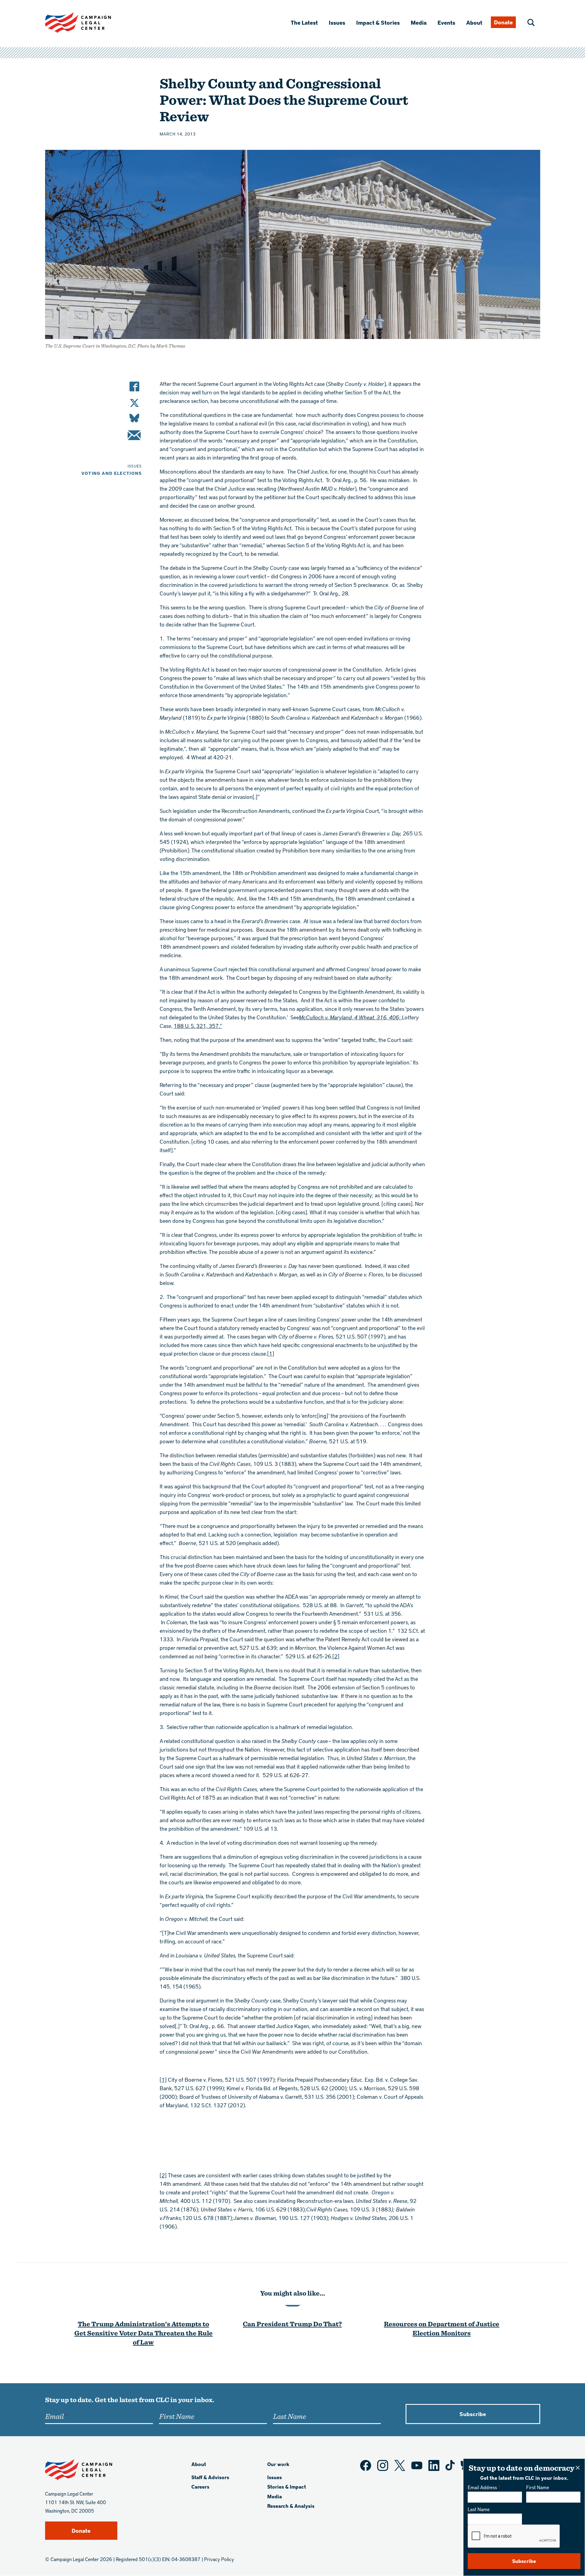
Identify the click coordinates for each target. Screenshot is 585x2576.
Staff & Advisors (210, 2477)
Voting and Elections (112, 473)
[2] (336, 1656)
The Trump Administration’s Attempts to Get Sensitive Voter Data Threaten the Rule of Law (144, 2333)
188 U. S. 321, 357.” (198, 1026)
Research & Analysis (291, 2506)
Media (419, 22)
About (474, 22)
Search (531, 23)
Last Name (479, 2509)
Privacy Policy (219, 2559)
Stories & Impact (287, 2487)
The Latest (304, 22)
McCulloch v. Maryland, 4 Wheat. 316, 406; (350, 1017)
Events (446, 22)
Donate (503, 22)
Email (54, 2416)
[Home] (88, 23)
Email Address (482, 2487)
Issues (337, 22)
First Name (538, 2487)
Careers (200, 2487)
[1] (271, 1353)
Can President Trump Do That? (292, 2324)
